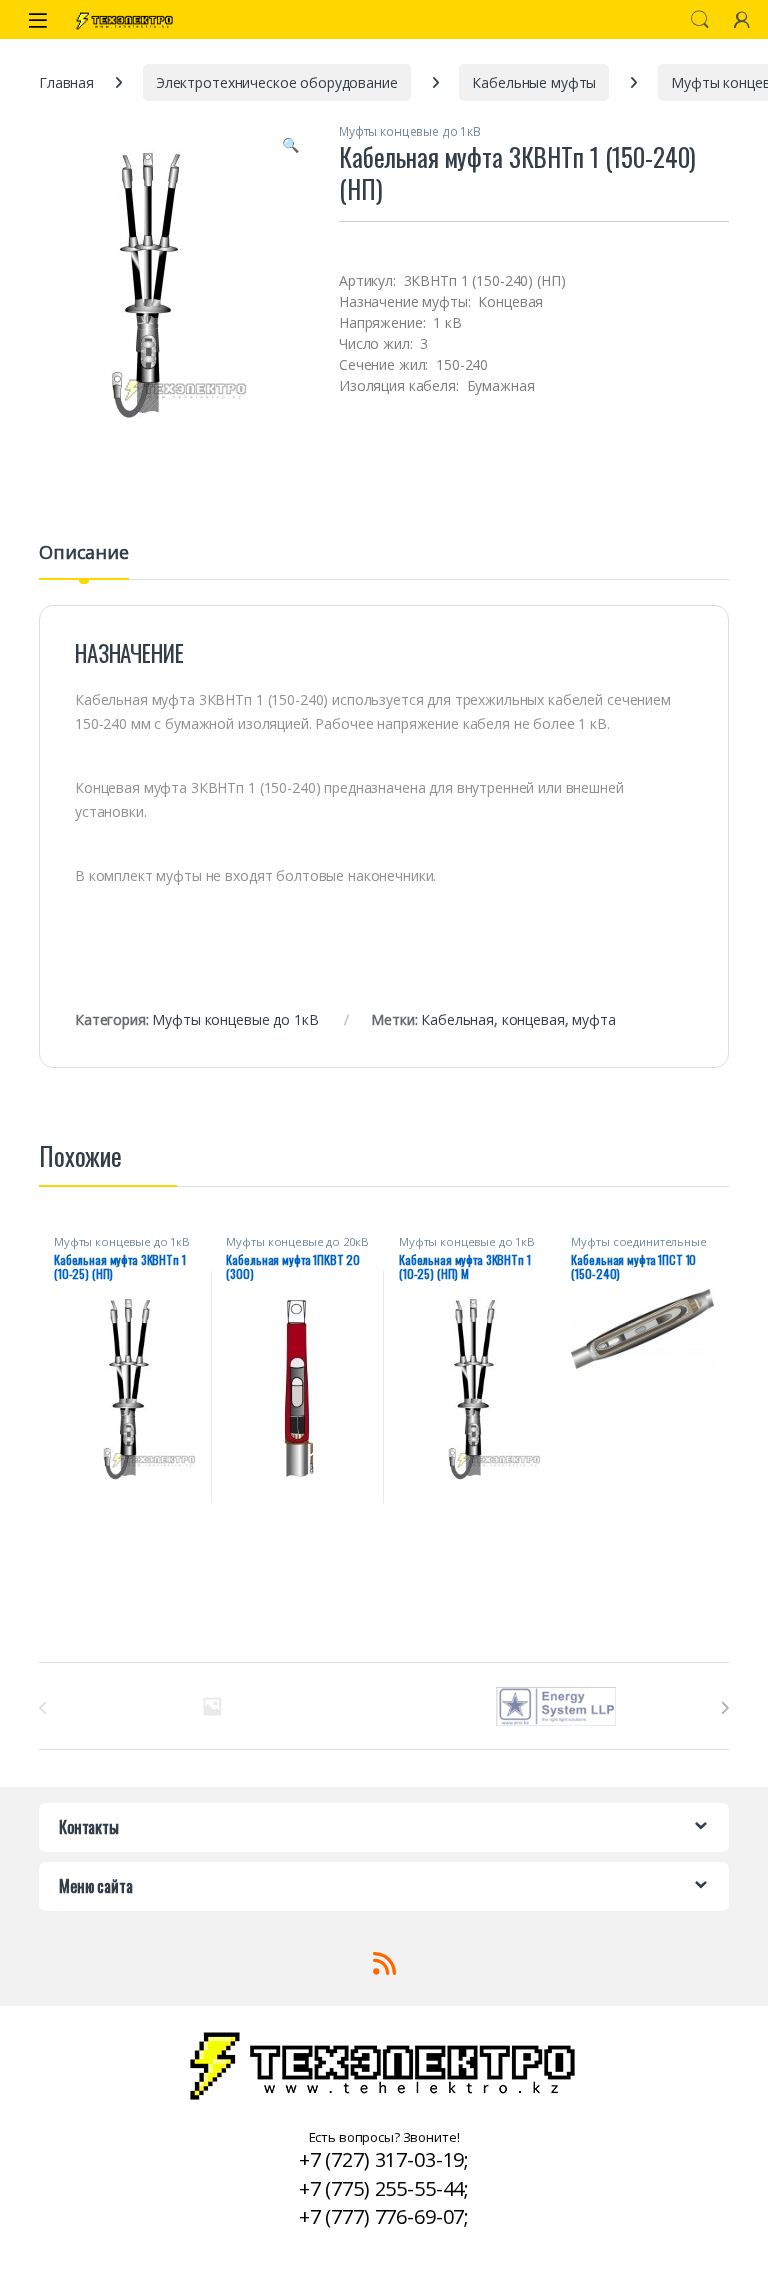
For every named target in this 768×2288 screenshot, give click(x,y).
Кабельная (457, 1019)
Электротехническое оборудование (277, 82)
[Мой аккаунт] (742, 19)
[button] (290, 145)
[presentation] (724, 1708)
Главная (66, 82)
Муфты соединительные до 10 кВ (638, 1247)
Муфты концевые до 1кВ (410, 131)
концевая (533, 1019)
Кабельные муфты (534, 82)
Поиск (700, 20)
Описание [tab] (84, 553)
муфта (593, 1019)
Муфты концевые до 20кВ (297, 1241)
